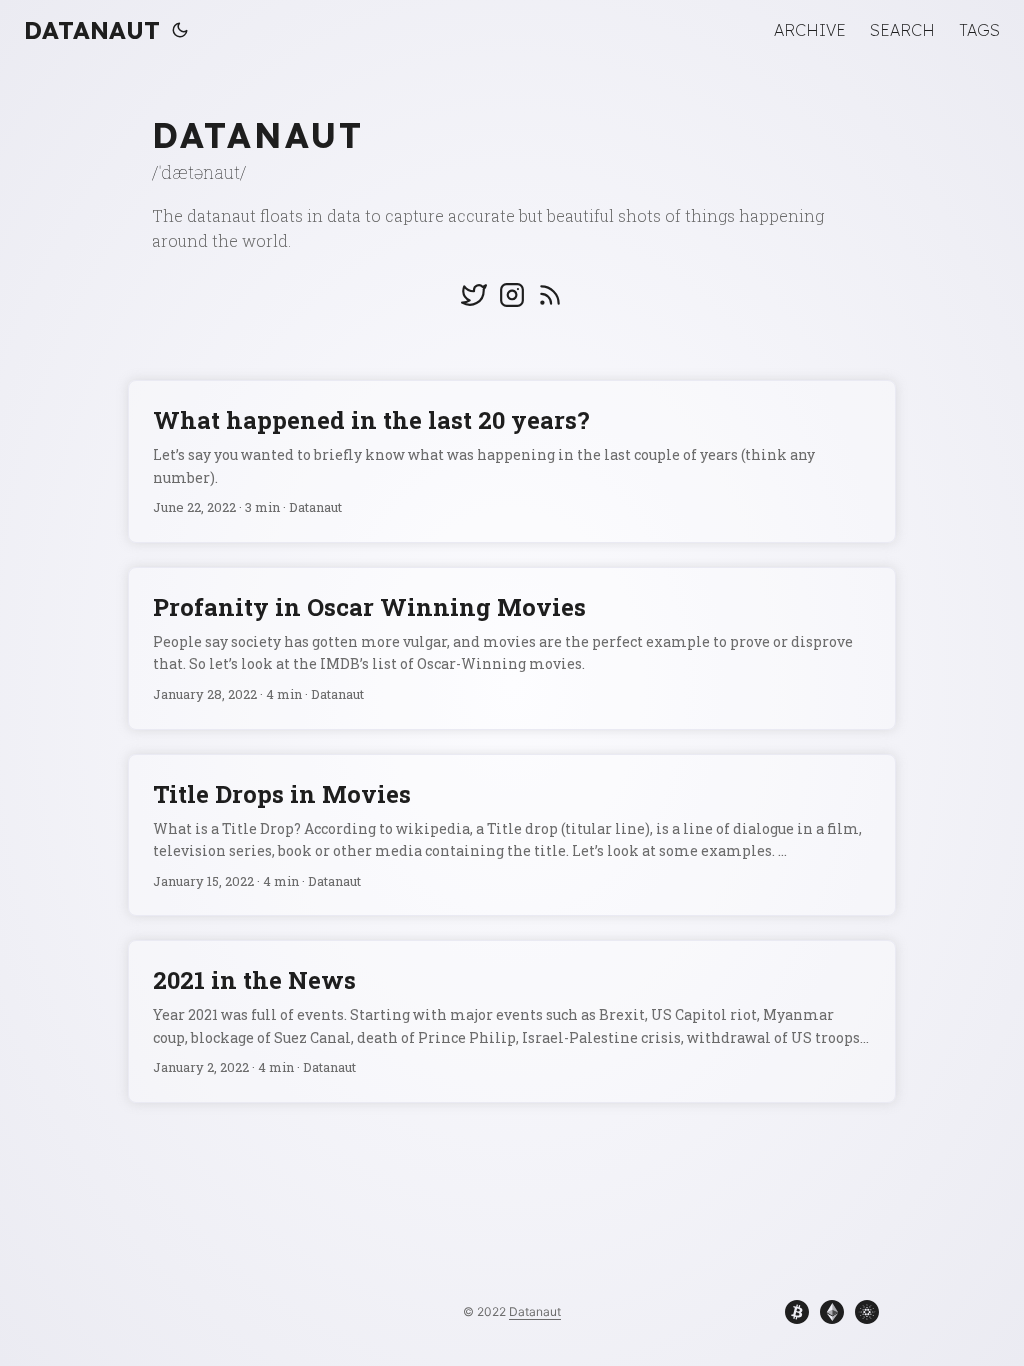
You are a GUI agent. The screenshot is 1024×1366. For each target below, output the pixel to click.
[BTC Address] (793, 1316)
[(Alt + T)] (180, 30)
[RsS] (550, 302)
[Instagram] (512, 302)
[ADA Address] (863, 1316)
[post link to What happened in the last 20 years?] (512, 461)
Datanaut (92, 30)
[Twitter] (474, 302)
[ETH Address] (828, 1316)
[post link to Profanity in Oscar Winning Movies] (512, 648)
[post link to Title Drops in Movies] (512, 835)
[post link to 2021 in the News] (512, 1021)
